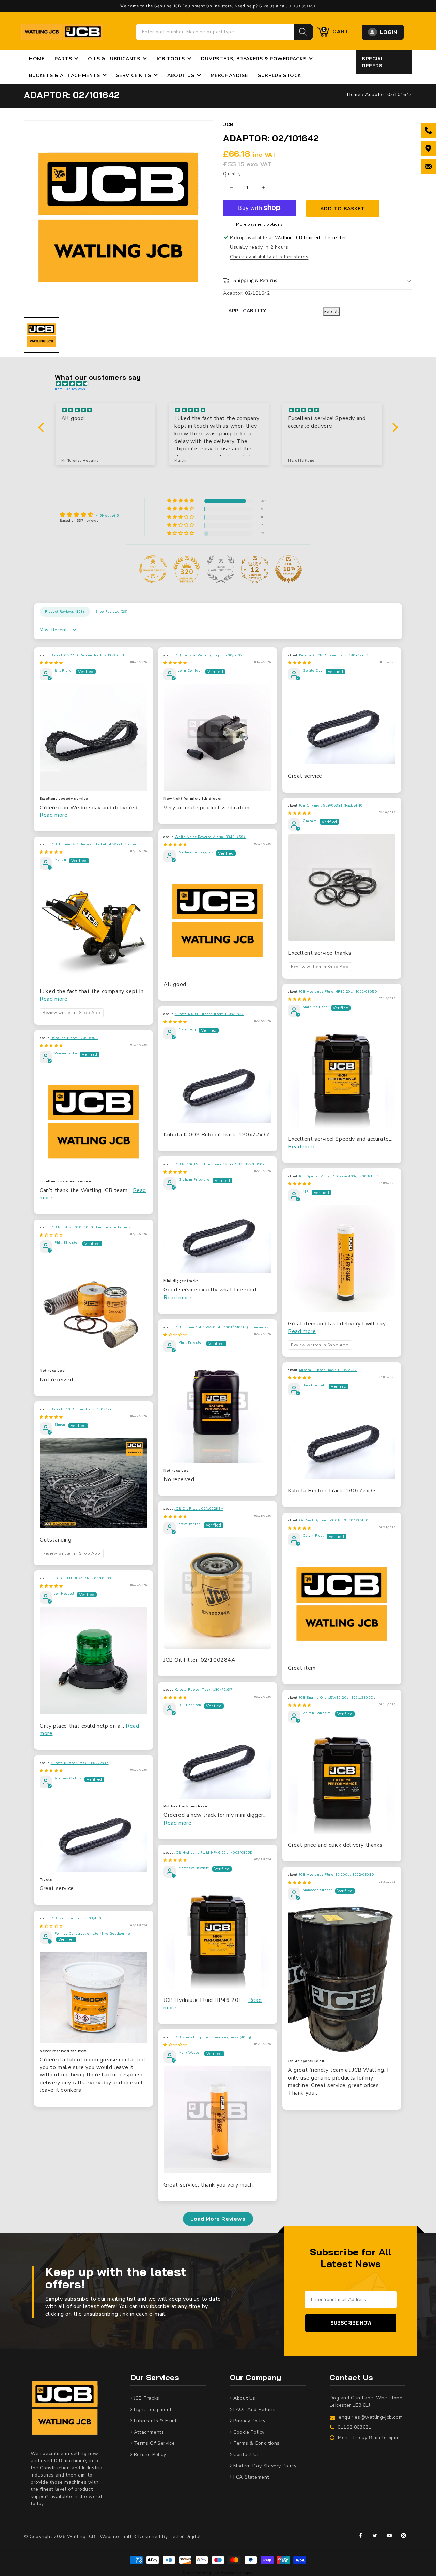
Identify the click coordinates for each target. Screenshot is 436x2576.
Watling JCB (208, 2573)
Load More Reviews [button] (218, 2219)
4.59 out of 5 (107, 516)
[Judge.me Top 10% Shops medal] (289, 569)
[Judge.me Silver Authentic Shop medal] (221, 569)
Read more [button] (53, 815)
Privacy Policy (249, 2421)
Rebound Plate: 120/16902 (74, 1038)
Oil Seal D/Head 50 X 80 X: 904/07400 (334, 1520)
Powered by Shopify (237, 2573)
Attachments (148, 2432)
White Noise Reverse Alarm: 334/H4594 (210, 837)
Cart (336, 31)
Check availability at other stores (269, 257)
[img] (222, 384)
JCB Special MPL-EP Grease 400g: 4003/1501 (339, 1176)
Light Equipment (152, 2410)
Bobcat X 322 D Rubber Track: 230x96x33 (88, 655)
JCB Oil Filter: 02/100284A (199, 1509)
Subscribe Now (351, 2323)
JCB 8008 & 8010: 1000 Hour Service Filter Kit (92, 1227)
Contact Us (246, 2455)
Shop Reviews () (112, 612)
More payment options (260, 224)
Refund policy (149, 2455)
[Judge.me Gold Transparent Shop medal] (153, 569)
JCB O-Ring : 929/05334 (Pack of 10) (332, 806)
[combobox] (215, 32)
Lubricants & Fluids (155, 2421)
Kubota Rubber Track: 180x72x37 (328, 1370)
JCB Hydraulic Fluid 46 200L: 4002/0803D (337, 1875)
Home (354, 95)
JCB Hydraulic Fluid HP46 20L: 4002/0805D (338, 992)
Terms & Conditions (256, 2443)
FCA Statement (251, 2477)
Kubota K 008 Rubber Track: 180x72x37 (334, 655)
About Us (244, 2398)
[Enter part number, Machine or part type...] (303, 32)
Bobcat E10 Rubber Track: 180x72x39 (83, 1409)
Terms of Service (153, 2443)
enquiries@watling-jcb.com (371, 2417)
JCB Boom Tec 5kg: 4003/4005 (77, 1918)
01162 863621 (354, 2427)
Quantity (232, 174)
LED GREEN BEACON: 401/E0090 (81, 1578)
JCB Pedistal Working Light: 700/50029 (210, 655)
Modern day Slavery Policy (264, 2466)
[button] (318, 281)
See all (331, 312)
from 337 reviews (70, 389)
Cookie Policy (248, 2432)
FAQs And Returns (254, 2410)
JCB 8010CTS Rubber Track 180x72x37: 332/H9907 (220, 1164)
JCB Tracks (146, 2398)
